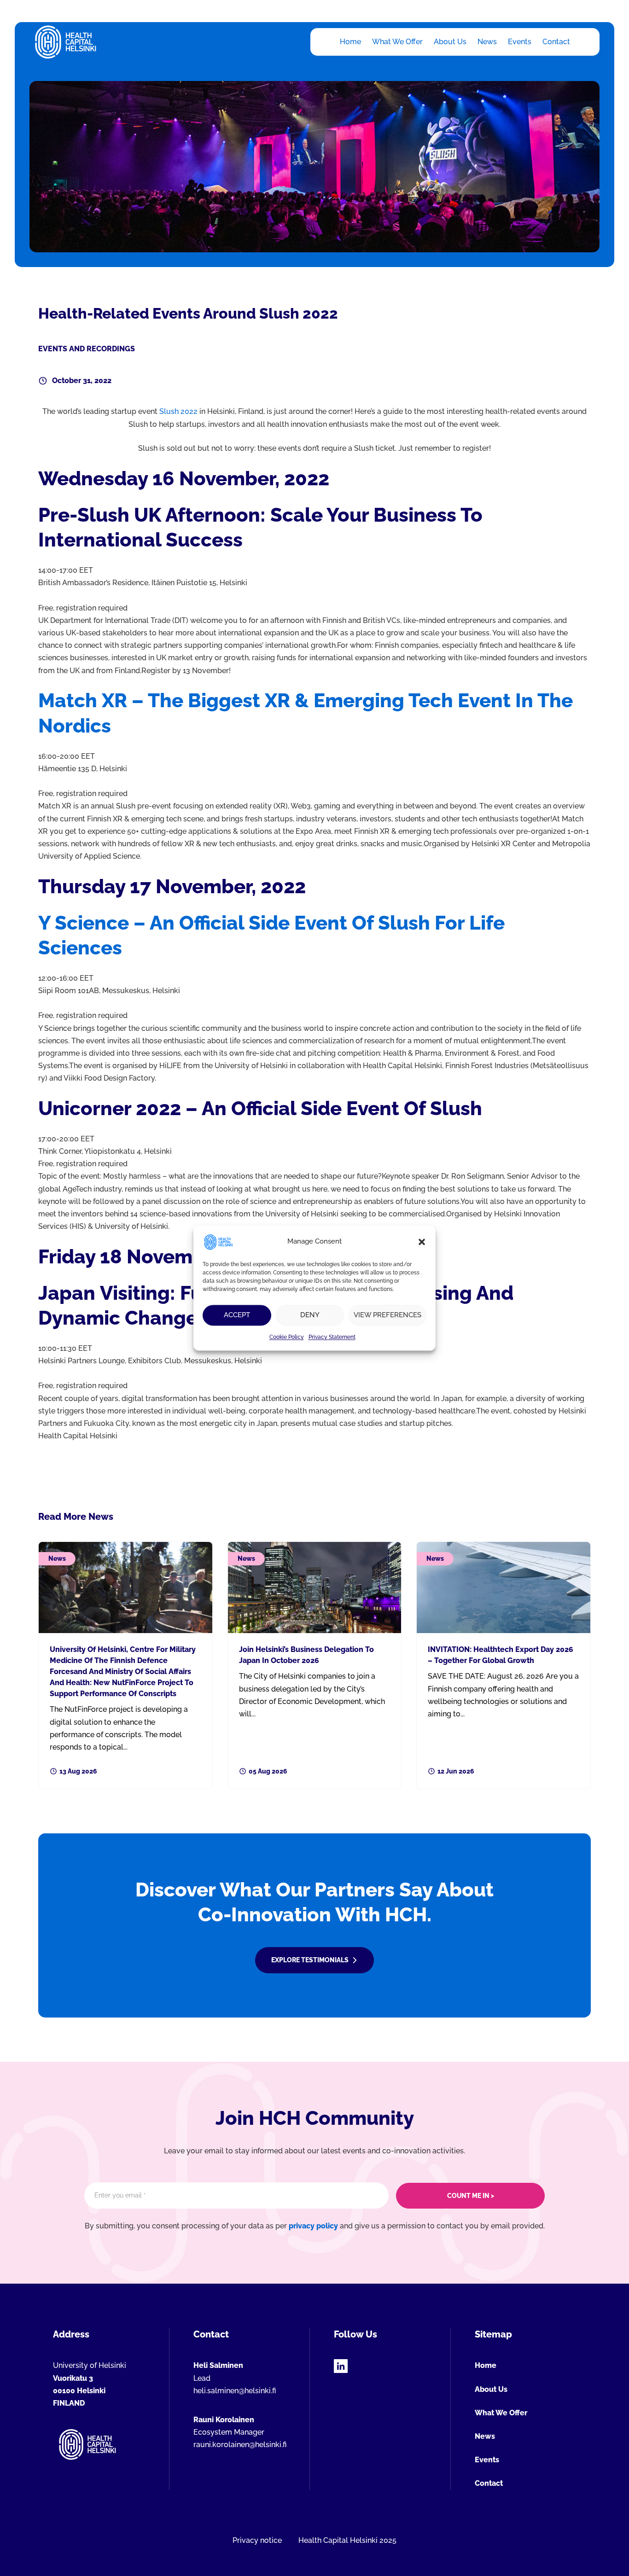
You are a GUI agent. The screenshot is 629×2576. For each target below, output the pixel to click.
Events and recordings (87, 349)
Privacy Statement (332, 1337)
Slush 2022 (178, 411)
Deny (310, 1315)
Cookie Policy (287, 1337)
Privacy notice (257, 2540)
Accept (237, 1315)
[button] (422, 1242)
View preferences (387, 1315)
